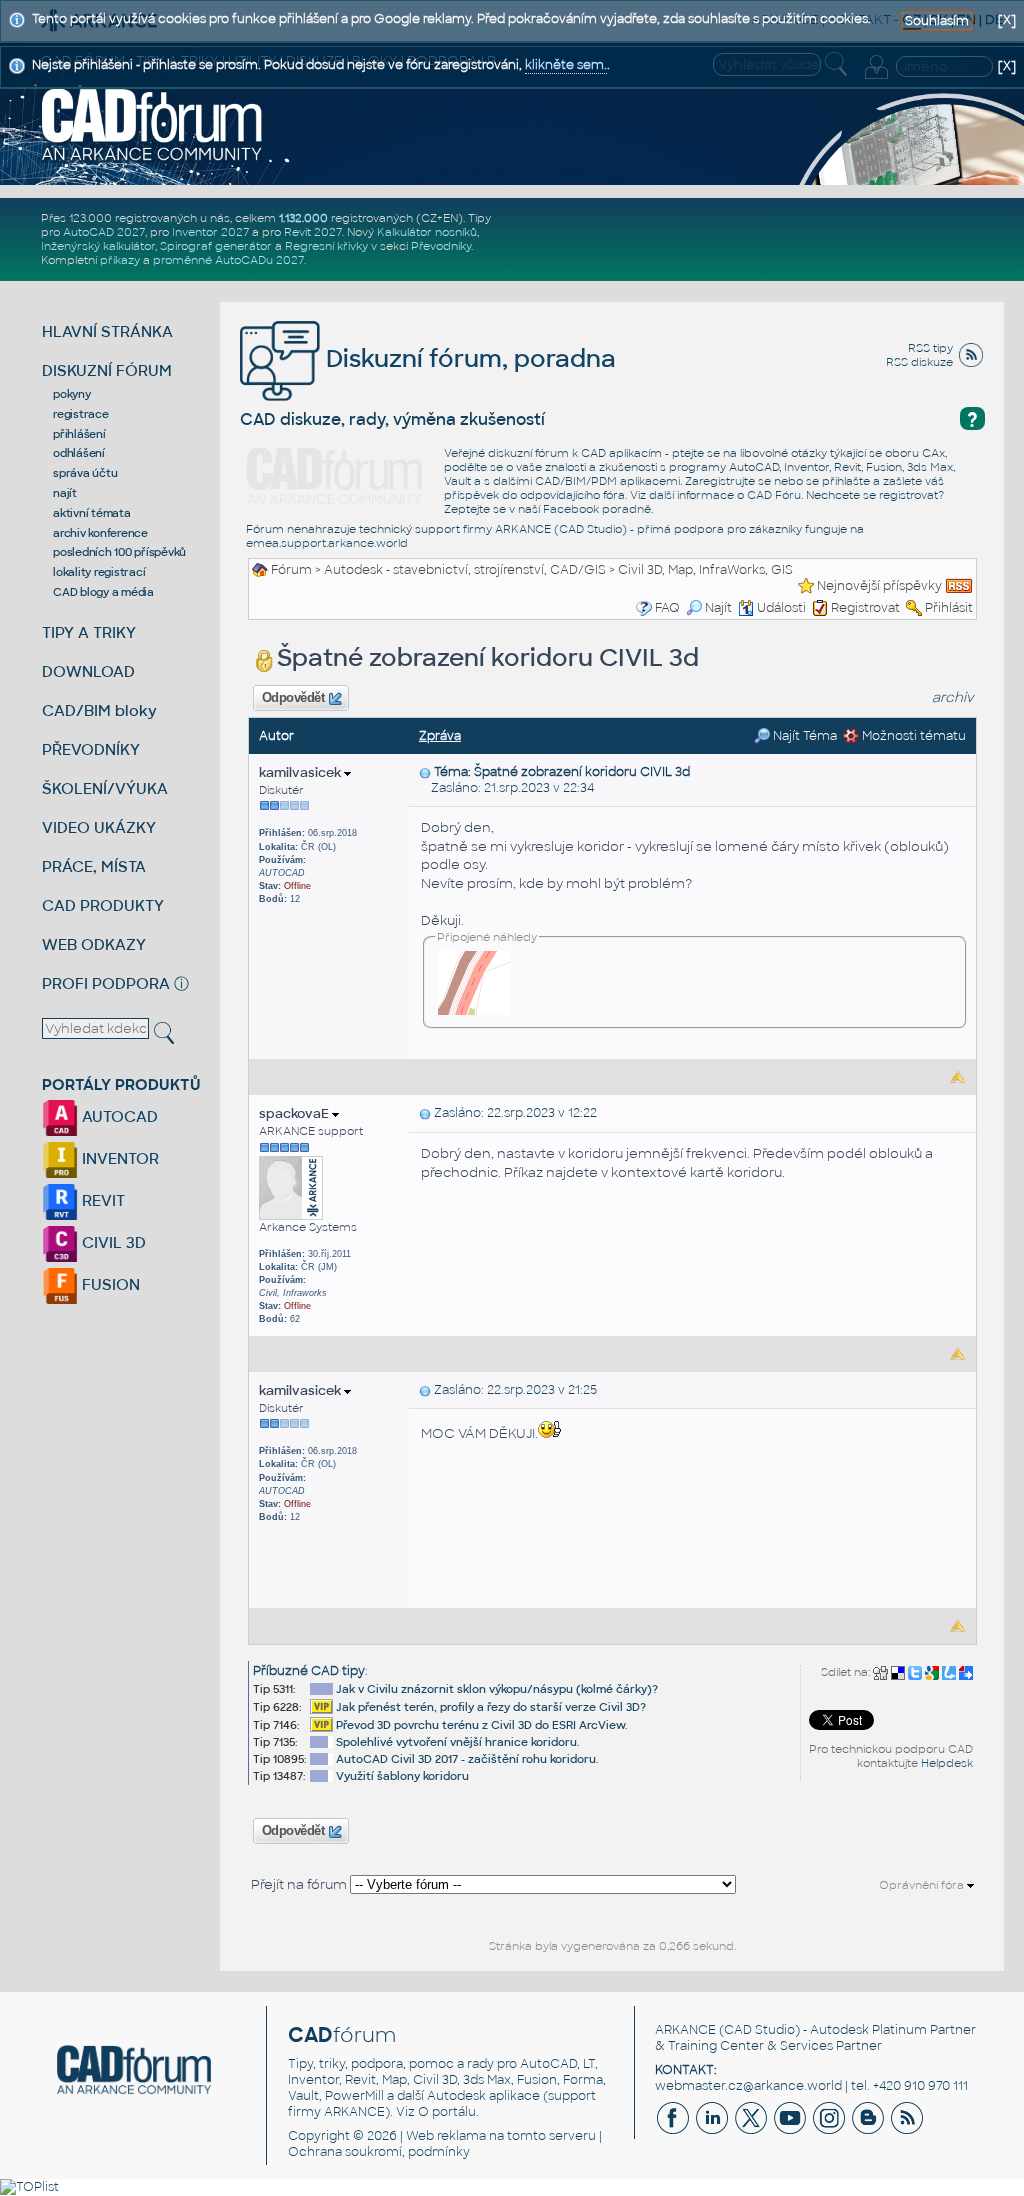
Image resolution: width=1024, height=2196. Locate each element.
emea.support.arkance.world (327, 543)
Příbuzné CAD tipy (309, 1671)
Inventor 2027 (210, 232)
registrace (81, 414)
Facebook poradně (597, 509)
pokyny (72, 394)
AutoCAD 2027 (104, 232)
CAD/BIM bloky (99, 710)
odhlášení (79, 453)
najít (65, 493)
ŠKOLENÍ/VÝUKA (105, 788)
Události (781, 608)
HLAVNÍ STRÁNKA (107, 331)
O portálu (447, 2112)
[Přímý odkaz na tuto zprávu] (425, 772)
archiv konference (100, 533)
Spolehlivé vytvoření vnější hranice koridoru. (458, 1742)
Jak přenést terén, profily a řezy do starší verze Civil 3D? (491, 1707)
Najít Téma (803, 736)
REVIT (101, 1200)
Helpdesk (947, 1763)
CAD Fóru (774, 495)
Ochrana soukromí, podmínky (379, 2152)
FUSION (109, 1284)
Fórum (291, 570)
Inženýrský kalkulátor (98, 246)
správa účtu (85, 473)
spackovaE (295, 1113)
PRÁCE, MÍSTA (94, 866)
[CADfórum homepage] (152, 124)
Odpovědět (293, 698)
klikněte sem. (566, 65)
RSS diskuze (919, 362)
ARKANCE (685, 2030)
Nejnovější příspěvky (879, 586)
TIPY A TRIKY (89, 632)
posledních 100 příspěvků (119, 552)
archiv (953, 697)
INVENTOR (118, 1158)
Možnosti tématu (912, 736)
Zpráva (440, 736)
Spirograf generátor (216, 246)
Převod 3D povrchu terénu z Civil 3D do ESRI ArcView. (482, 1725)
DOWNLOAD (88, 671)
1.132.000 (303, 218)
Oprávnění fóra (923, 1885)
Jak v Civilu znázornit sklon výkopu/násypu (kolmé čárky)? (497, 1689)
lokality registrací (99, 572)
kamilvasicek (301, 772)
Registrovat (865, 608)
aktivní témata (92, 513)
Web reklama (446, 2136)
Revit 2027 (313, 232)
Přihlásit (949, 608)
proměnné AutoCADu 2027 (228, 260)
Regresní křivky (326, 246)
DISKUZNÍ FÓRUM (107, 370)
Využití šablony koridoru (402, 1776)
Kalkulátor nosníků (427, 232)
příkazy (120, 260)
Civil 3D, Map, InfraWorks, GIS (705, 570)
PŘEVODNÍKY (91, 749)
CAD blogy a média (103, 592)
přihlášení (79, 434)
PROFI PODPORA (106, 983)
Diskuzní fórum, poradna (468, 358)
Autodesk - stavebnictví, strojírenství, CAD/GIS (465, 570)
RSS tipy (930, 348)
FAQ (667, 608)
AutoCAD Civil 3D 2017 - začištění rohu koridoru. (467, 1759)
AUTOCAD (118, 1116)
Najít (718, 608)
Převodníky (441, 246)
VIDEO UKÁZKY (99, 827)
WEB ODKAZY (94, 944)
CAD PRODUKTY (103, 905)
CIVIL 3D (112, 1242)
